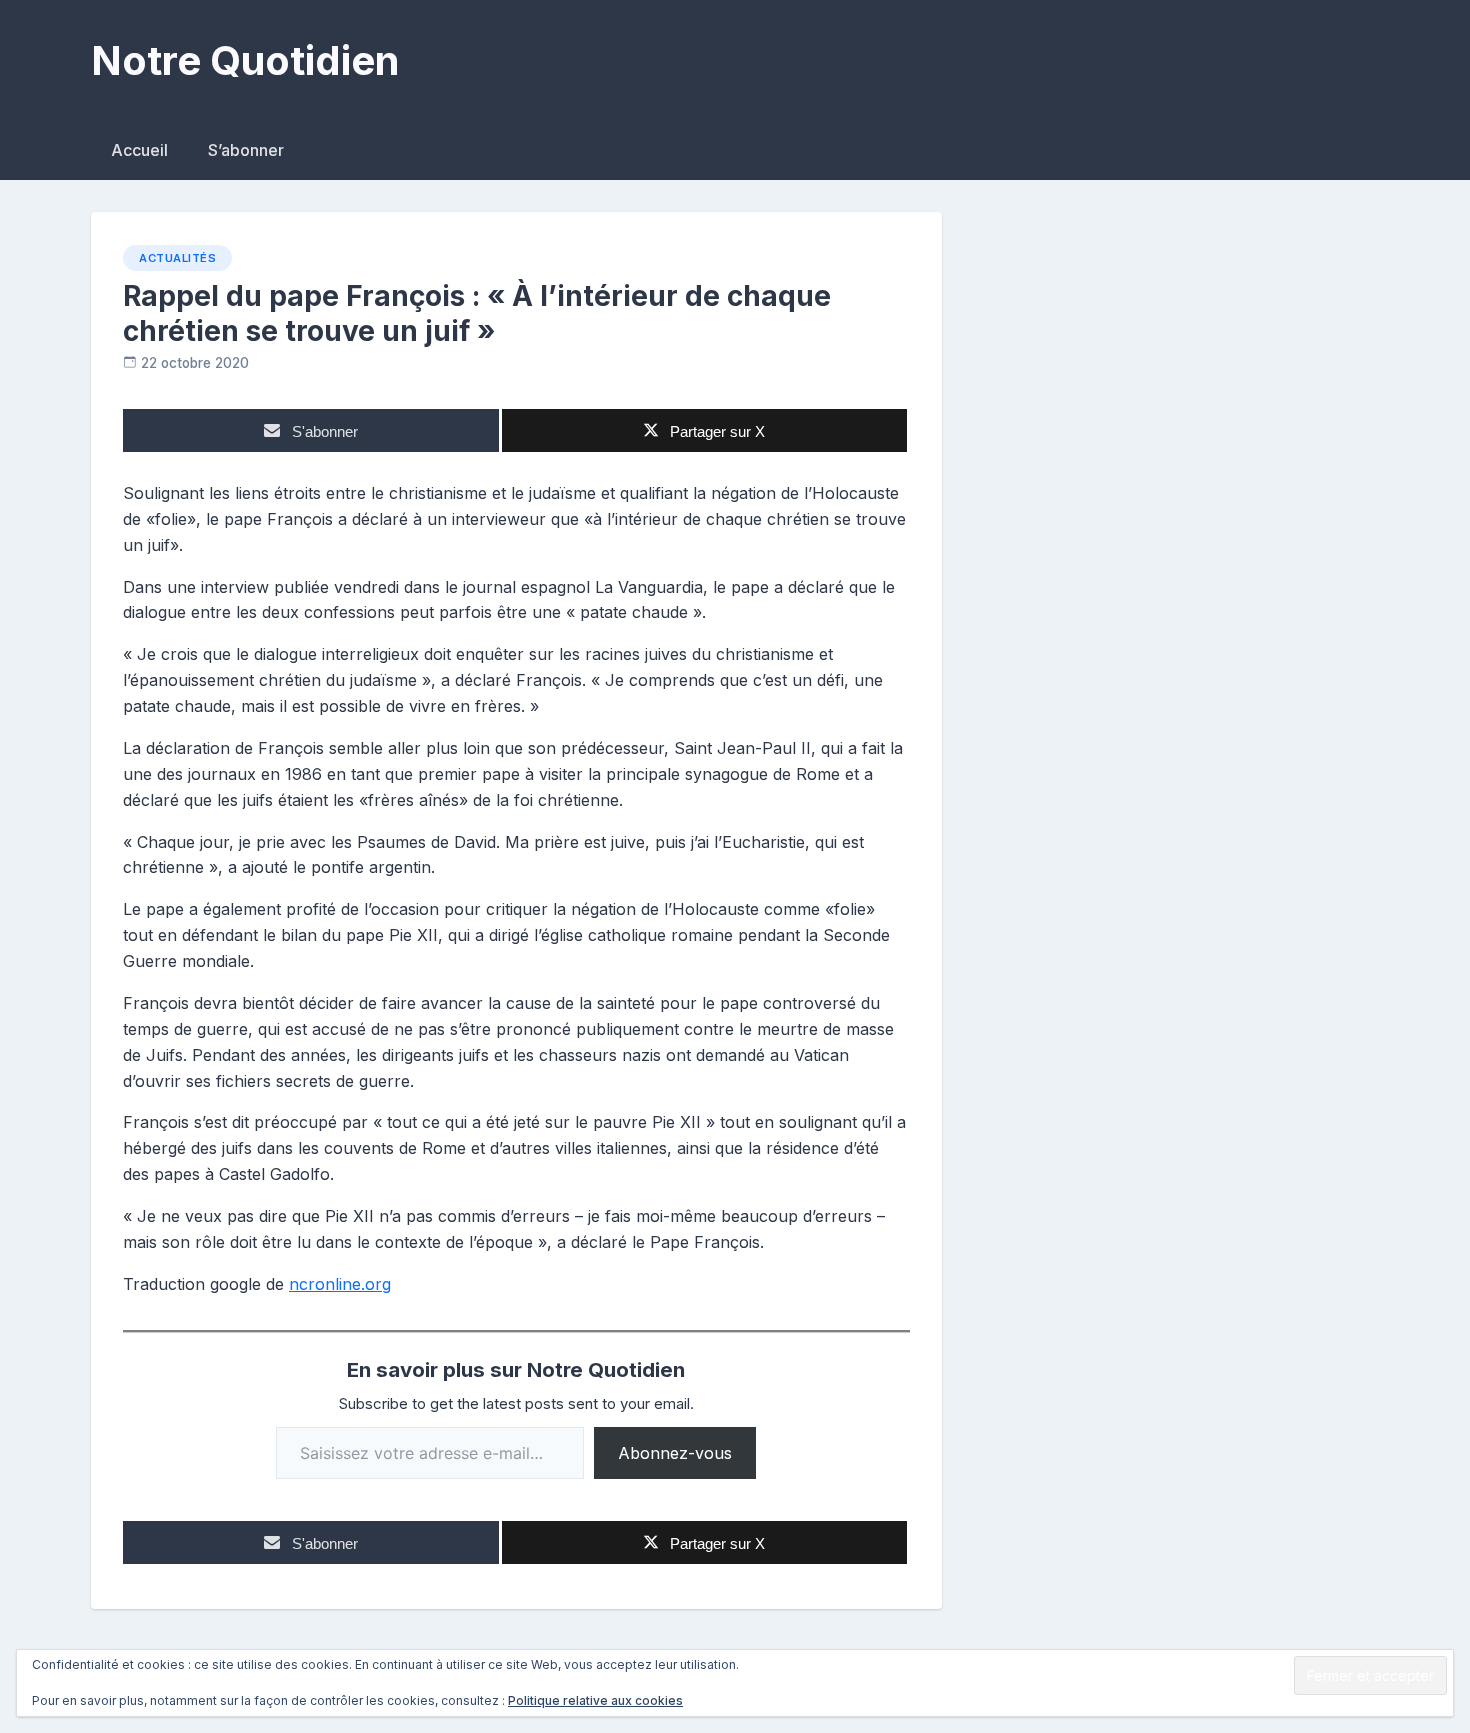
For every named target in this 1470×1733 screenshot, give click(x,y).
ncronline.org (340, 1284)
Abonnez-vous (675, 1453)
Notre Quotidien (245, 60)
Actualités (177, 258)
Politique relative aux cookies (595, 1700)
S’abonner (246, 150)
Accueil (139, 150)
